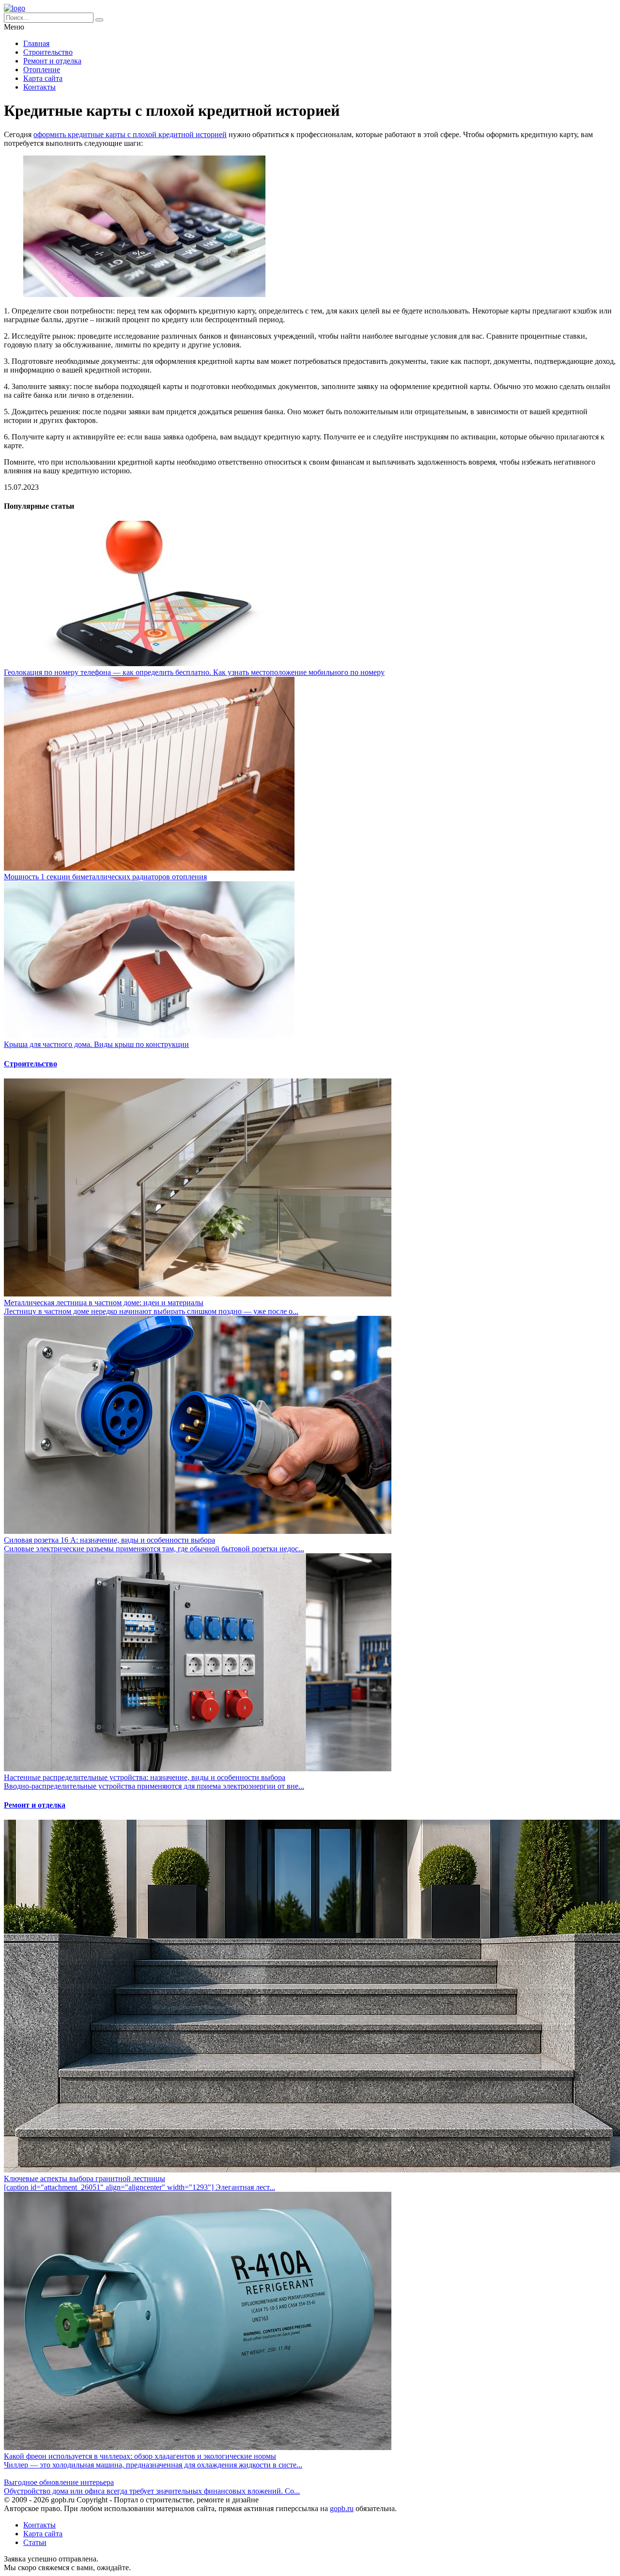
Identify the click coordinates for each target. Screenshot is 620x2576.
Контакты (39, 87)
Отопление (42, 70)
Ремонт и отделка (52, 61)
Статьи (35, 2542)
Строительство (48, 52)
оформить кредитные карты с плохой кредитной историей (130, 134)
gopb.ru (342, 2508)
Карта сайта (43, 78)
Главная (36, 43)
